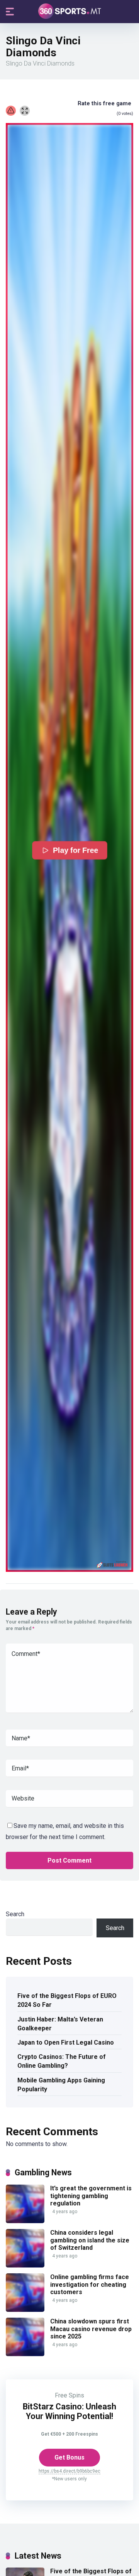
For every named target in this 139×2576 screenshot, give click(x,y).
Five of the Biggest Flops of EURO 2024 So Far (67, 2000)
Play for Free (75, 850)
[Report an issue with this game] (11, 111)
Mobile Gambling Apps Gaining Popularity (61, 2085)
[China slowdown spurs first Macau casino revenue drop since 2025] (25, 2354)
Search (15, 1914)
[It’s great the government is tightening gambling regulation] (25, 2221)
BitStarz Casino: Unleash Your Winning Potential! (69, 2411)
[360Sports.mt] (70, 11)
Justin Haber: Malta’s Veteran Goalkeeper (60, 2024)
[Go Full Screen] (25, 111)
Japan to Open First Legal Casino (66, 2042)
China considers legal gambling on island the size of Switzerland (90, 2240)
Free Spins (69, 2395)
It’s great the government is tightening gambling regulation (91, 2196)
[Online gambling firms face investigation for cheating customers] (25, 2310)
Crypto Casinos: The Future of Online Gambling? (62, 2061)
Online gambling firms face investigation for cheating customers (90, 2284)
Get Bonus (69, 2457)
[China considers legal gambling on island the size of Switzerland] (25, 2265)
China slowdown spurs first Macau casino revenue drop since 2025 (91, 2329)
